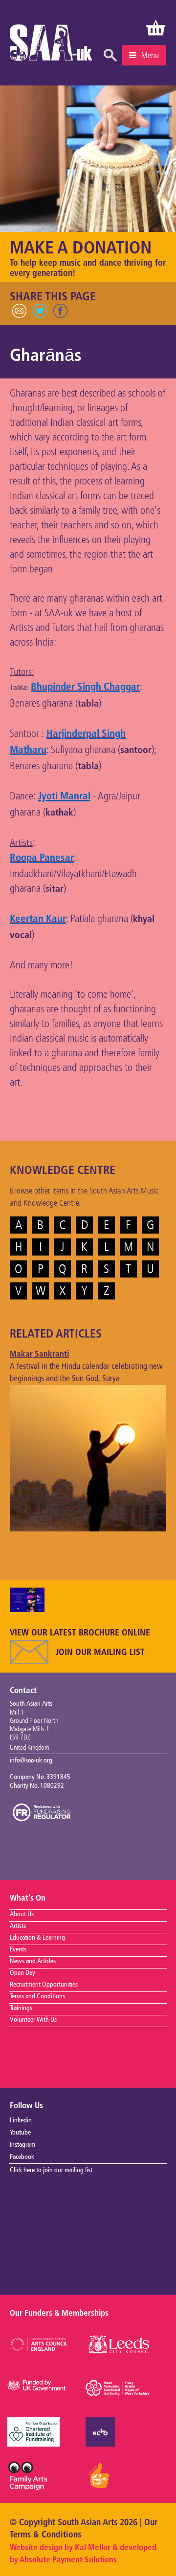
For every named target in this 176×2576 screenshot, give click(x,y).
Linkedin (21, 2120)
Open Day (22, 1973)
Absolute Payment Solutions (68, 2560)
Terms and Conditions (37, 1996)
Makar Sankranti (39, 1354)
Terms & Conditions (45, 2535)
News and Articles (33, 1961)
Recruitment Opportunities (44, 1985)
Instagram (22, 2145)
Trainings (21, 2008)
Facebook (22, 2157)
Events (18, 1949)
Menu (150, 55)
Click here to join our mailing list (51, 2170)
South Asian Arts (51, 45)
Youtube (20, 2133)
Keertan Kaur (38, 919)
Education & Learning (37, 1938)
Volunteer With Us (33, 2020)
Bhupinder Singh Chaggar (85, 687)
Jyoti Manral (64, 797)
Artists (18, 1926)
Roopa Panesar (42, 858)
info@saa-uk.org (31, 1760)
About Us (22, 1914)
